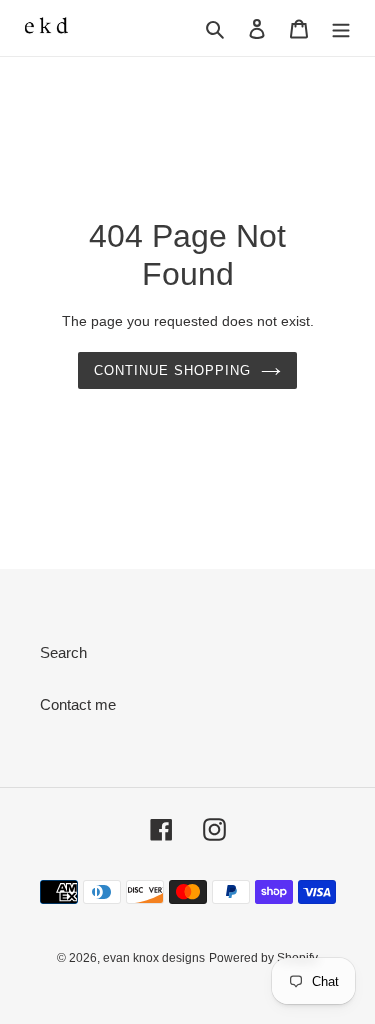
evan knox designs (154, 958)
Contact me (78, 704)
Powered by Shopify (263, 958)
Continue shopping (173, 370)
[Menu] (341, 28)
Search (63, 652)
